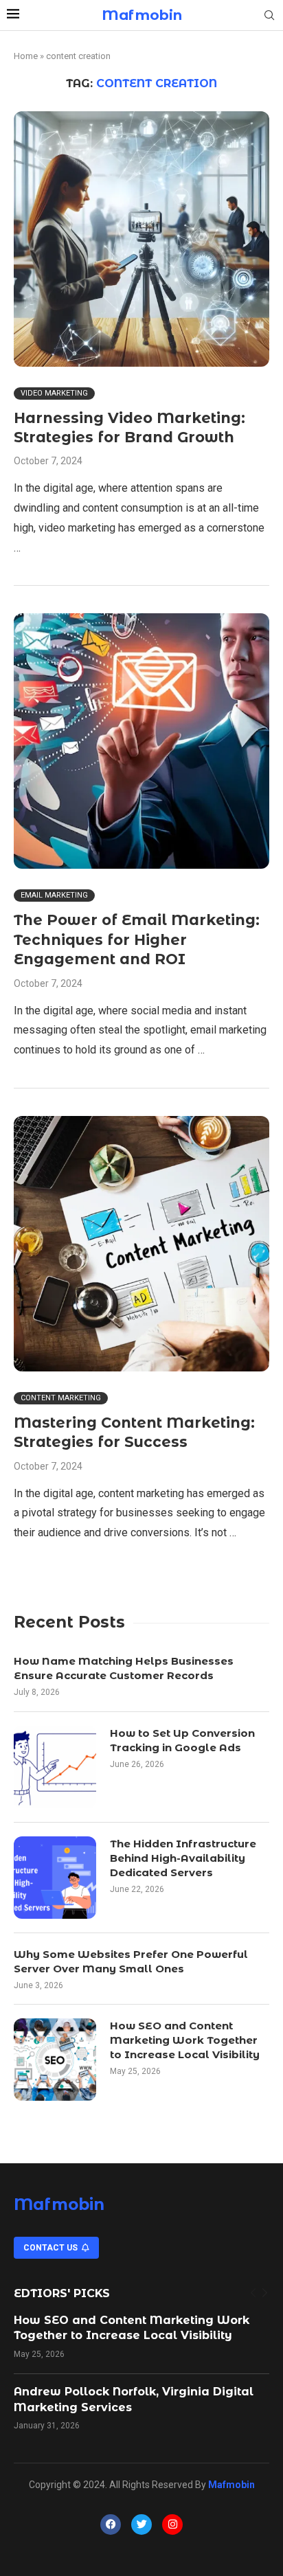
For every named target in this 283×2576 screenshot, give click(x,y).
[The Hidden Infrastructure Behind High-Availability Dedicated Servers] (55, 1878)
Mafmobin (59, 2204)
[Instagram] (172, 2524)
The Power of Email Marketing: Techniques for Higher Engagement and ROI (137, 939)
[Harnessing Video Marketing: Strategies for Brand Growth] (141, 239)
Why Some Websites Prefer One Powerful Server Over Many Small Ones (131, 1961)
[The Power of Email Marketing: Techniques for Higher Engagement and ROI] (141, 741)
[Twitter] (141, 2524)
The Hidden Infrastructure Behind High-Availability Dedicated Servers (183, 1858)
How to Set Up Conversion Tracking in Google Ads (182, 1740)
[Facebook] (111, 2524)
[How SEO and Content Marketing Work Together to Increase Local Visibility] (55, 2060)
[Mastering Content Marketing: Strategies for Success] (141, 1244)
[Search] (269, 16)
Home (26, 56)
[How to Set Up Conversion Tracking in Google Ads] (55, 1767)
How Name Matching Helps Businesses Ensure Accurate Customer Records (124, 1668)
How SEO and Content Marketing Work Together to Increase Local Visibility (185, 2040)
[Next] (265, 2293)
